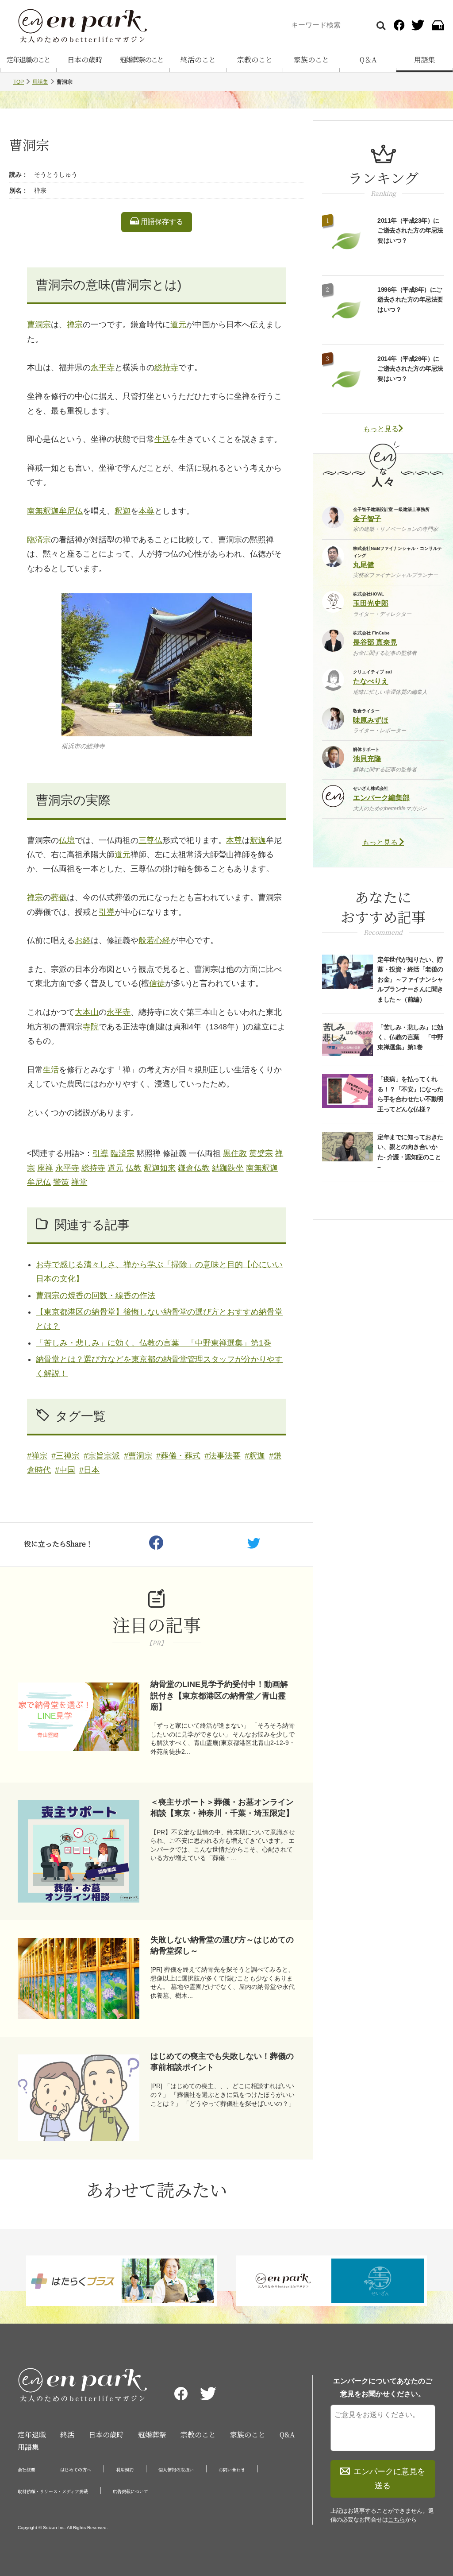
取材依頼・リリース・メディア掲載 (53, 2491)
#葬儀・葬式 (178, 1456)
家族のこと (311, 60)
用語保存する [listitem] (161, 222)
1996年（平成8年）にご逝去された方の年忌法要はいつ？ (410, 300)
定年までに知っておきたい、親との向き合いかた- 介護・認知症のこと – (410, 1152)
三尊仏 (150, 840)
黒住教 (235, 1153)
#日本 (89, 1470)
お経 (83, 940)
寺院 (91, 1027)
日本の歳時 (85, 60)
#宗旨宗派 (102, 1456)
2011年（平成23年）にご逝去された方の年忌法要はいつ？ (410, 230)
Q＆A (368, 60)
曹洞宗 (39, 325)
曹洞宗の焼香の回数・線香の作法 (96, 1296)
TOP (19, 82)
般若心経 (154, 940)
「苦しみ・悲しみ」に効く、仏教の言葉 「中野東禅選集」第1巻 (154, 1343)
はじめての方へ (76, 2470)
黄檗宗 (261, 1153)
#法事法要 (223, 1456)
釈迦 (123, 511)
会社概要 (27, 2470)
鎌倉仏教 (194, 1168)
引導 (107, 912)
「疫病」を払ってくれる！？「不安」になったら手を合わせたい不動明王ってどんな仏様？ (410, 1094)
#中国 (65, 1470)
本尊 (146, 511)
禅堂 (79, 1182)
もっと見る (381, 429)
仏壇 (67, 840)
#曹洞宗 (138, 1456)
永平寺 (103, 367)
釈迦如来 (160, 1168)
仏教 (134, 1168)
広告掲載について (131, 2491)
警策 (61, 1182)
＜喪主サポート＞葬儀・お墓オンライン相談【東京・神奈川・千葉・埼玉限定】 (222, 1808)
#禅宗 (37, 1456)
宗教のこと (255, 60)
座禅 (45, 1168)
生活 (162, 439)
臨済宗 (39, 540)
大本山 (87, 1012)
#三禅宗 (65, 1456)
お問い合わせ (232, 2470)
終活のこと (198, 60)
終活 (67, 2435)
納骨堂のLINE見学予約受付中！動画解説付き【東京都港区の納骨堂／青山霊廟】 (219, 1695)
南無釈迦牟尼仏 (55, 511)
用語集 (425, 60)
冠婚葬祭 (152, 2435)
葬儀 (59, 897)
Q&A (287, 2435)
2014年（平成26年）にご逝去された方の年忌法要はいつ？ (410, 369)
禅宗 (75, 325)
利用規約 (125, 2470)
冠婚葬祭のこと (142, 60)
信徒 (157, 983)
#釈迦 (255, 1456)
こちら (397, 2520)
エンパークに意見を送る (389, 2479)
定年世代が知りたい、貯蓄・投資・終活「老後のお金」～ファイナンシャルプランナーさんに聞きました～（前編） (410, 979)
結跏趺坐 (228, 1168)
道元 (178, 325)
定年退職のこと (28, 60)
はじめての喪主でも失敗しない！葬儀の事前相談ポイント (222, 2062)
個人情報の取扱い (176, 2470)
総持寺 (166, 367)
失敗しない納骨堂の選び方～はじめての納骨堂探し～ (222, 1945)
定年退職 (32, 2435)
